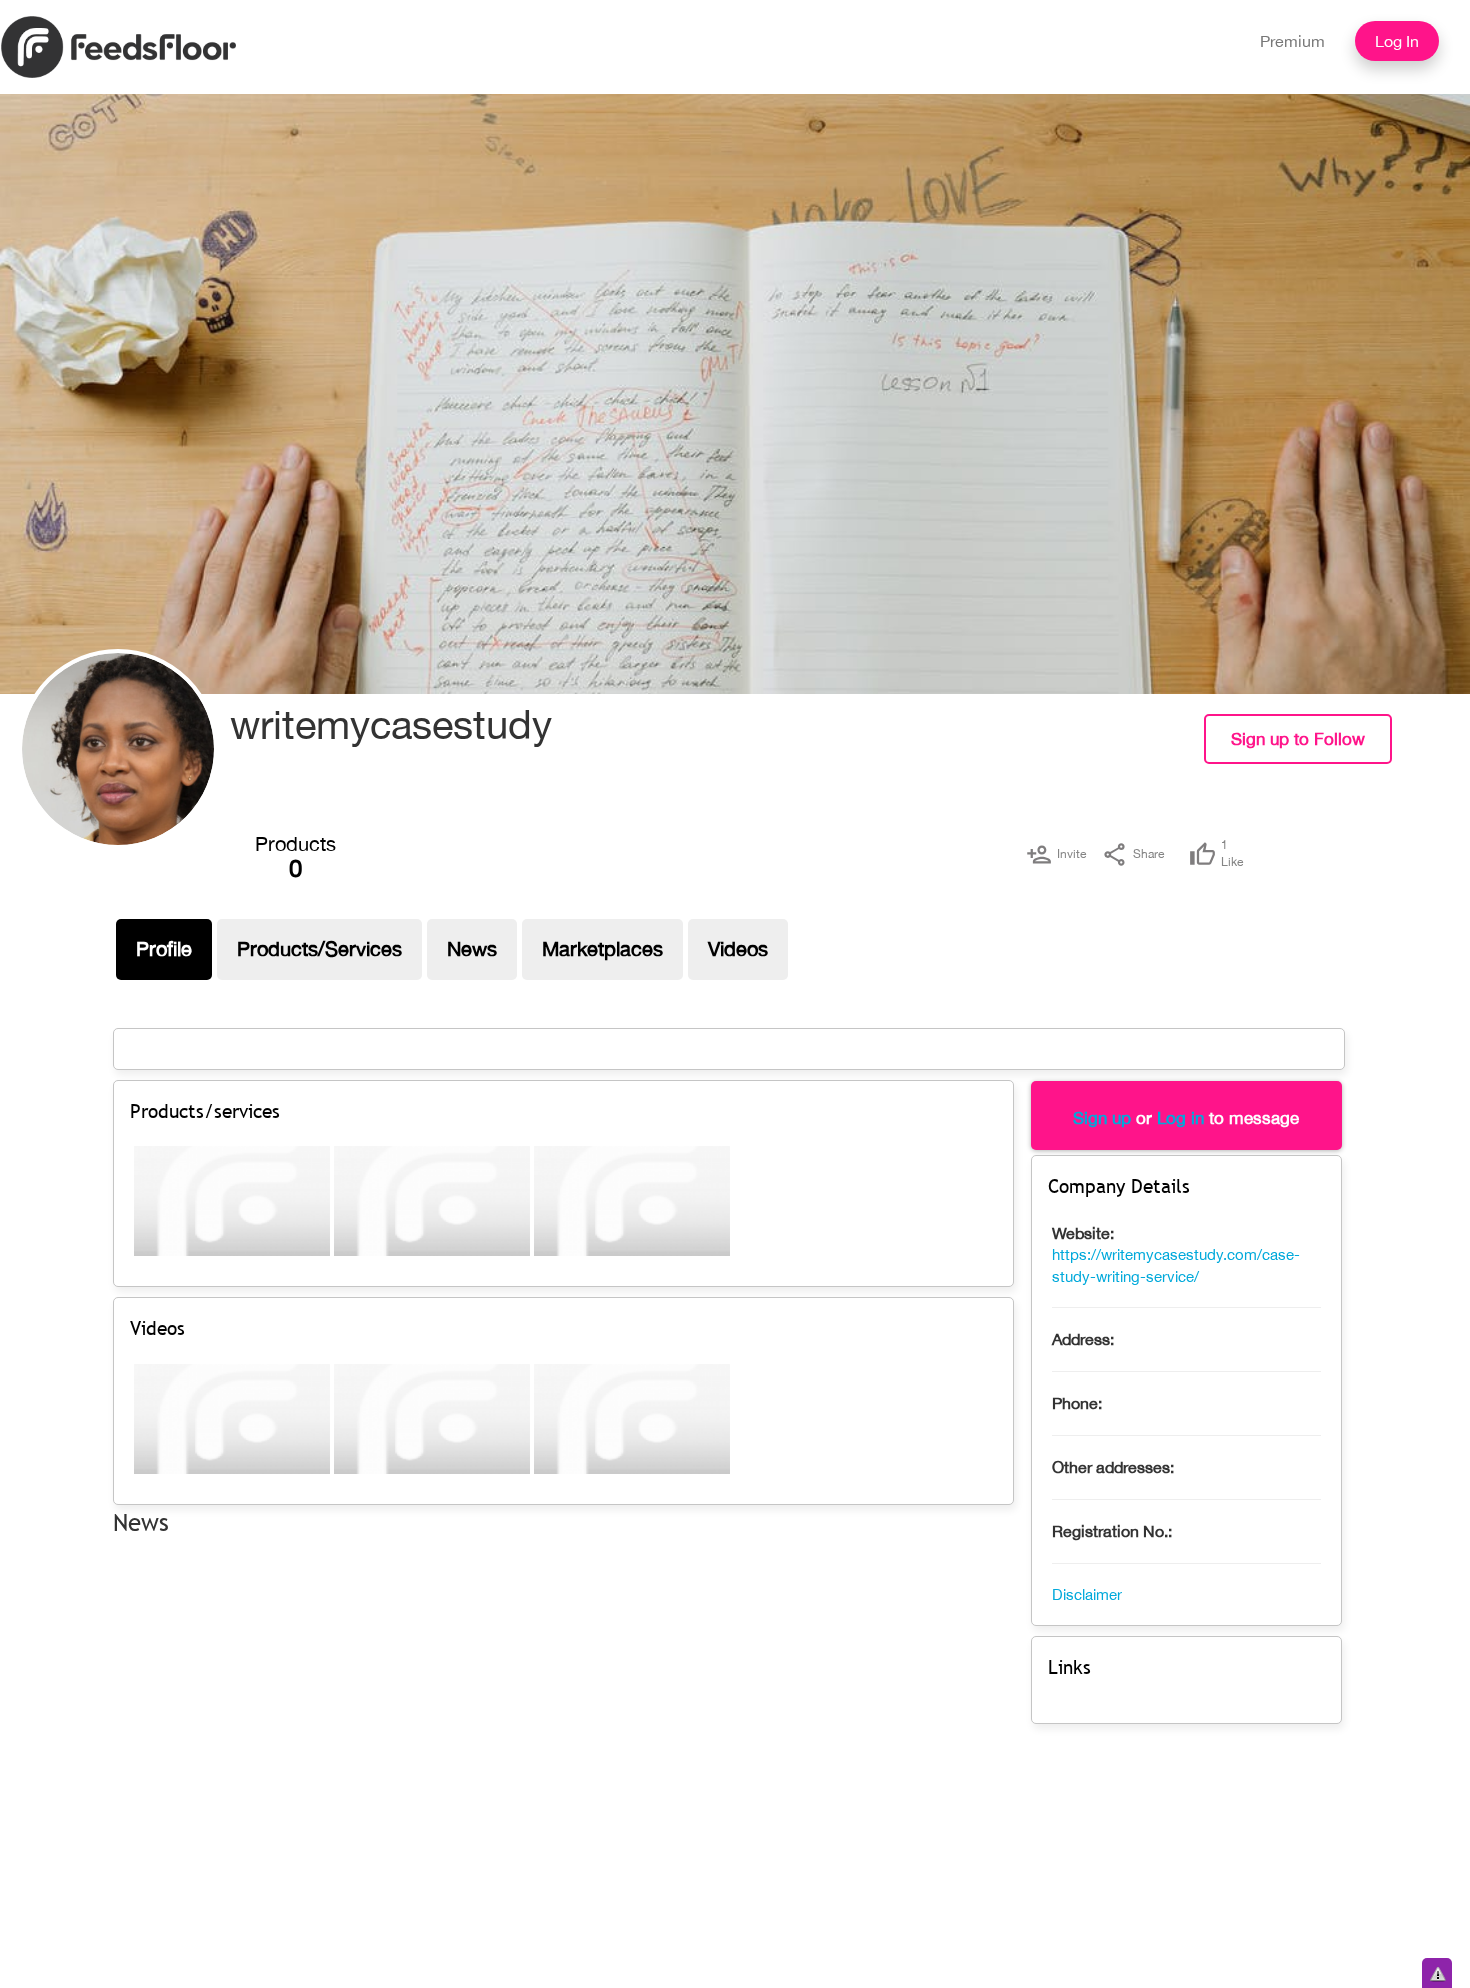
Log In (1397, 41)
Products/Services (319, 948)
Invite (1071, 854)
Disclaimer (1087, 1594)
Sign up (1102, 1118)
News (472, 948)
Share (1148, 854)
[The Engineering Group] (118, 749)
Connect (1437, 754)
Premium (1292, 41)
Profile (164, 948)
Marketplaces (602, 948)
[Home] (118, 46)
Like (1232, 853)
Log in (1180, 1118)
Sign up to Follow (1298, 739)
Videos (738, 948)
